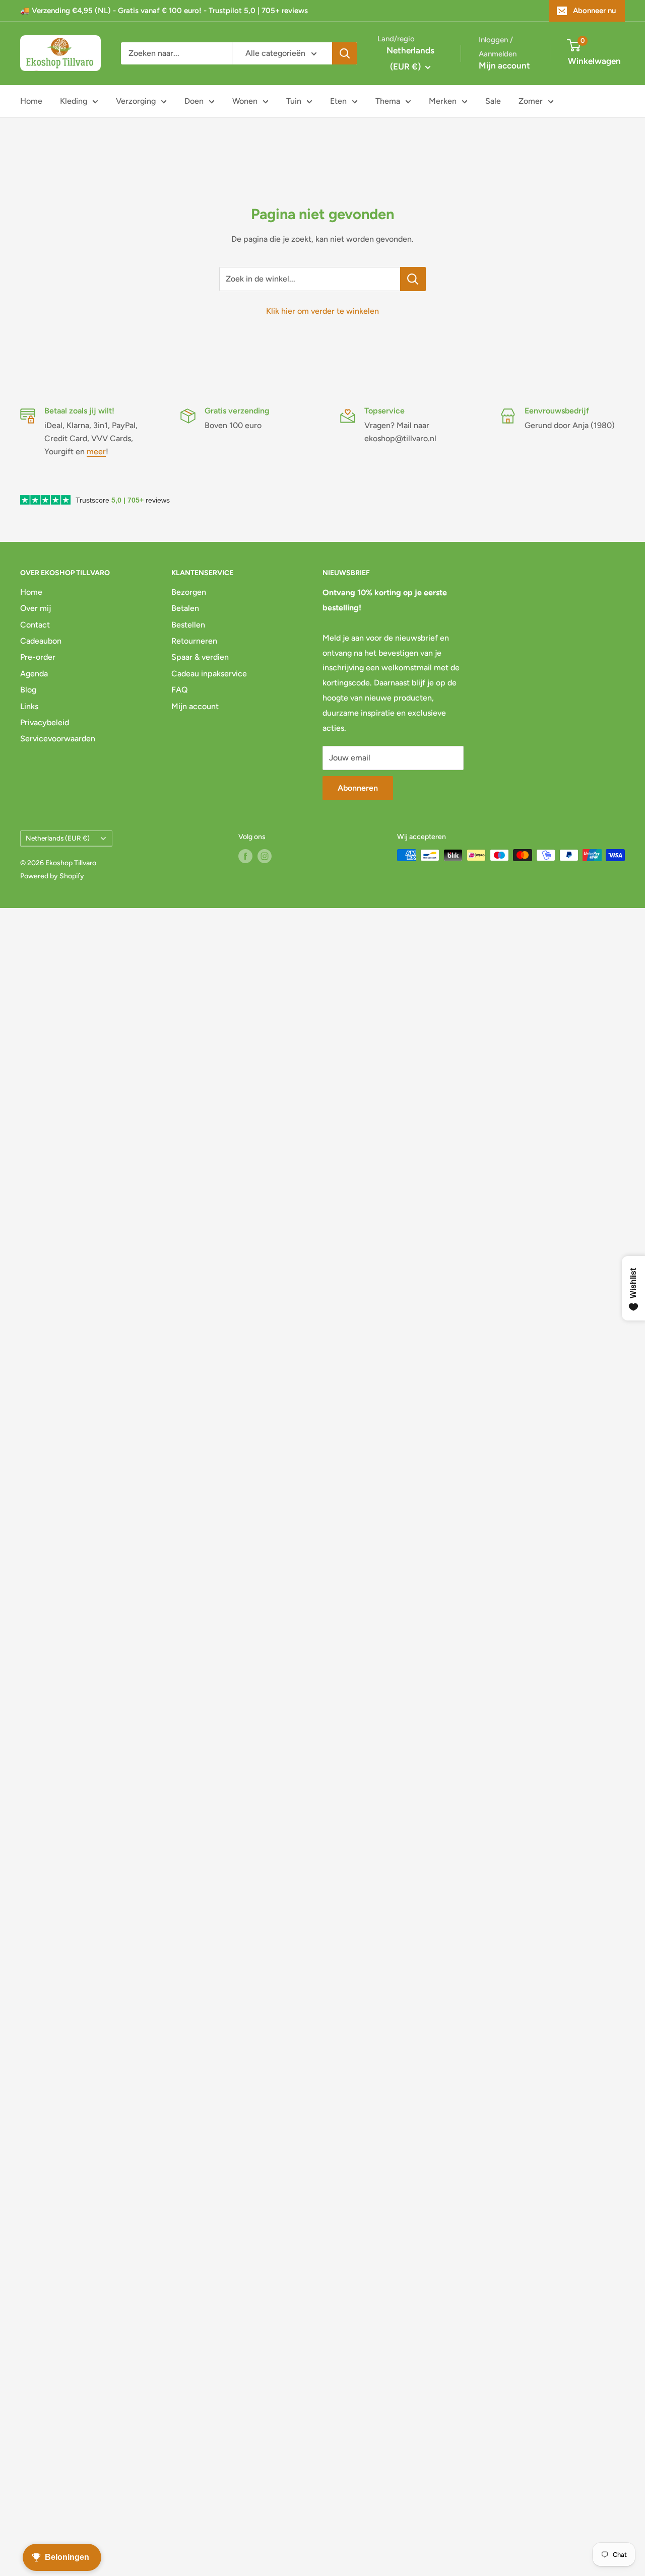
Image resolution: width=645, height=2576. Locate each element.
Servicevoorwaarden (58, 739)
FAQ (180, 690)
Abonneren (358, 788)
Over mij (36, 608)
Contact (35, 625)
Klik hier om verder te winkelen (322, 311)
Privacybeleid (45, 722)
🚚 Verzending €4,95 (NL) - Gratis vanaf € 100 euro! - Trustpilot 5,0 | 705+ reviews (164, 11)
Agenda (34, 674)
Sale (493, 101)
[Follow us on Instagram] (265, 856)
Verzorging (136, 101)
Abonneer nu (594, 11)
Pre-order (38, 657)
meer (96, 451)
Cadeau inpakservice (209, 674)
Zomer (531, 101)
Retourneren (194, 641)
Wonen (245, 101)
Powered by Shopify (52, 876)
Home (31, 101)
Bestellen (188, 625)
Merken (443, 101)
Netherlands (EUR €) (58, 838)
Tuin (294, 101)
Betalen (185, 608)
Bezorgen (189, 592)
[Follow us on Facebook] (245, 856)
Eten (338, 101)
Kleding (74, 101)
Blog (28, 690)
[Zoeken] (345, 53)
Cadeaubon (41, 641)
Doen (194, 101)
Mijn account (504, 65)
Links (29, 706)
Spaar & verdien (200, 657)
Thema (388, 101)
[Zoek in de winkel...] (413, 279)
